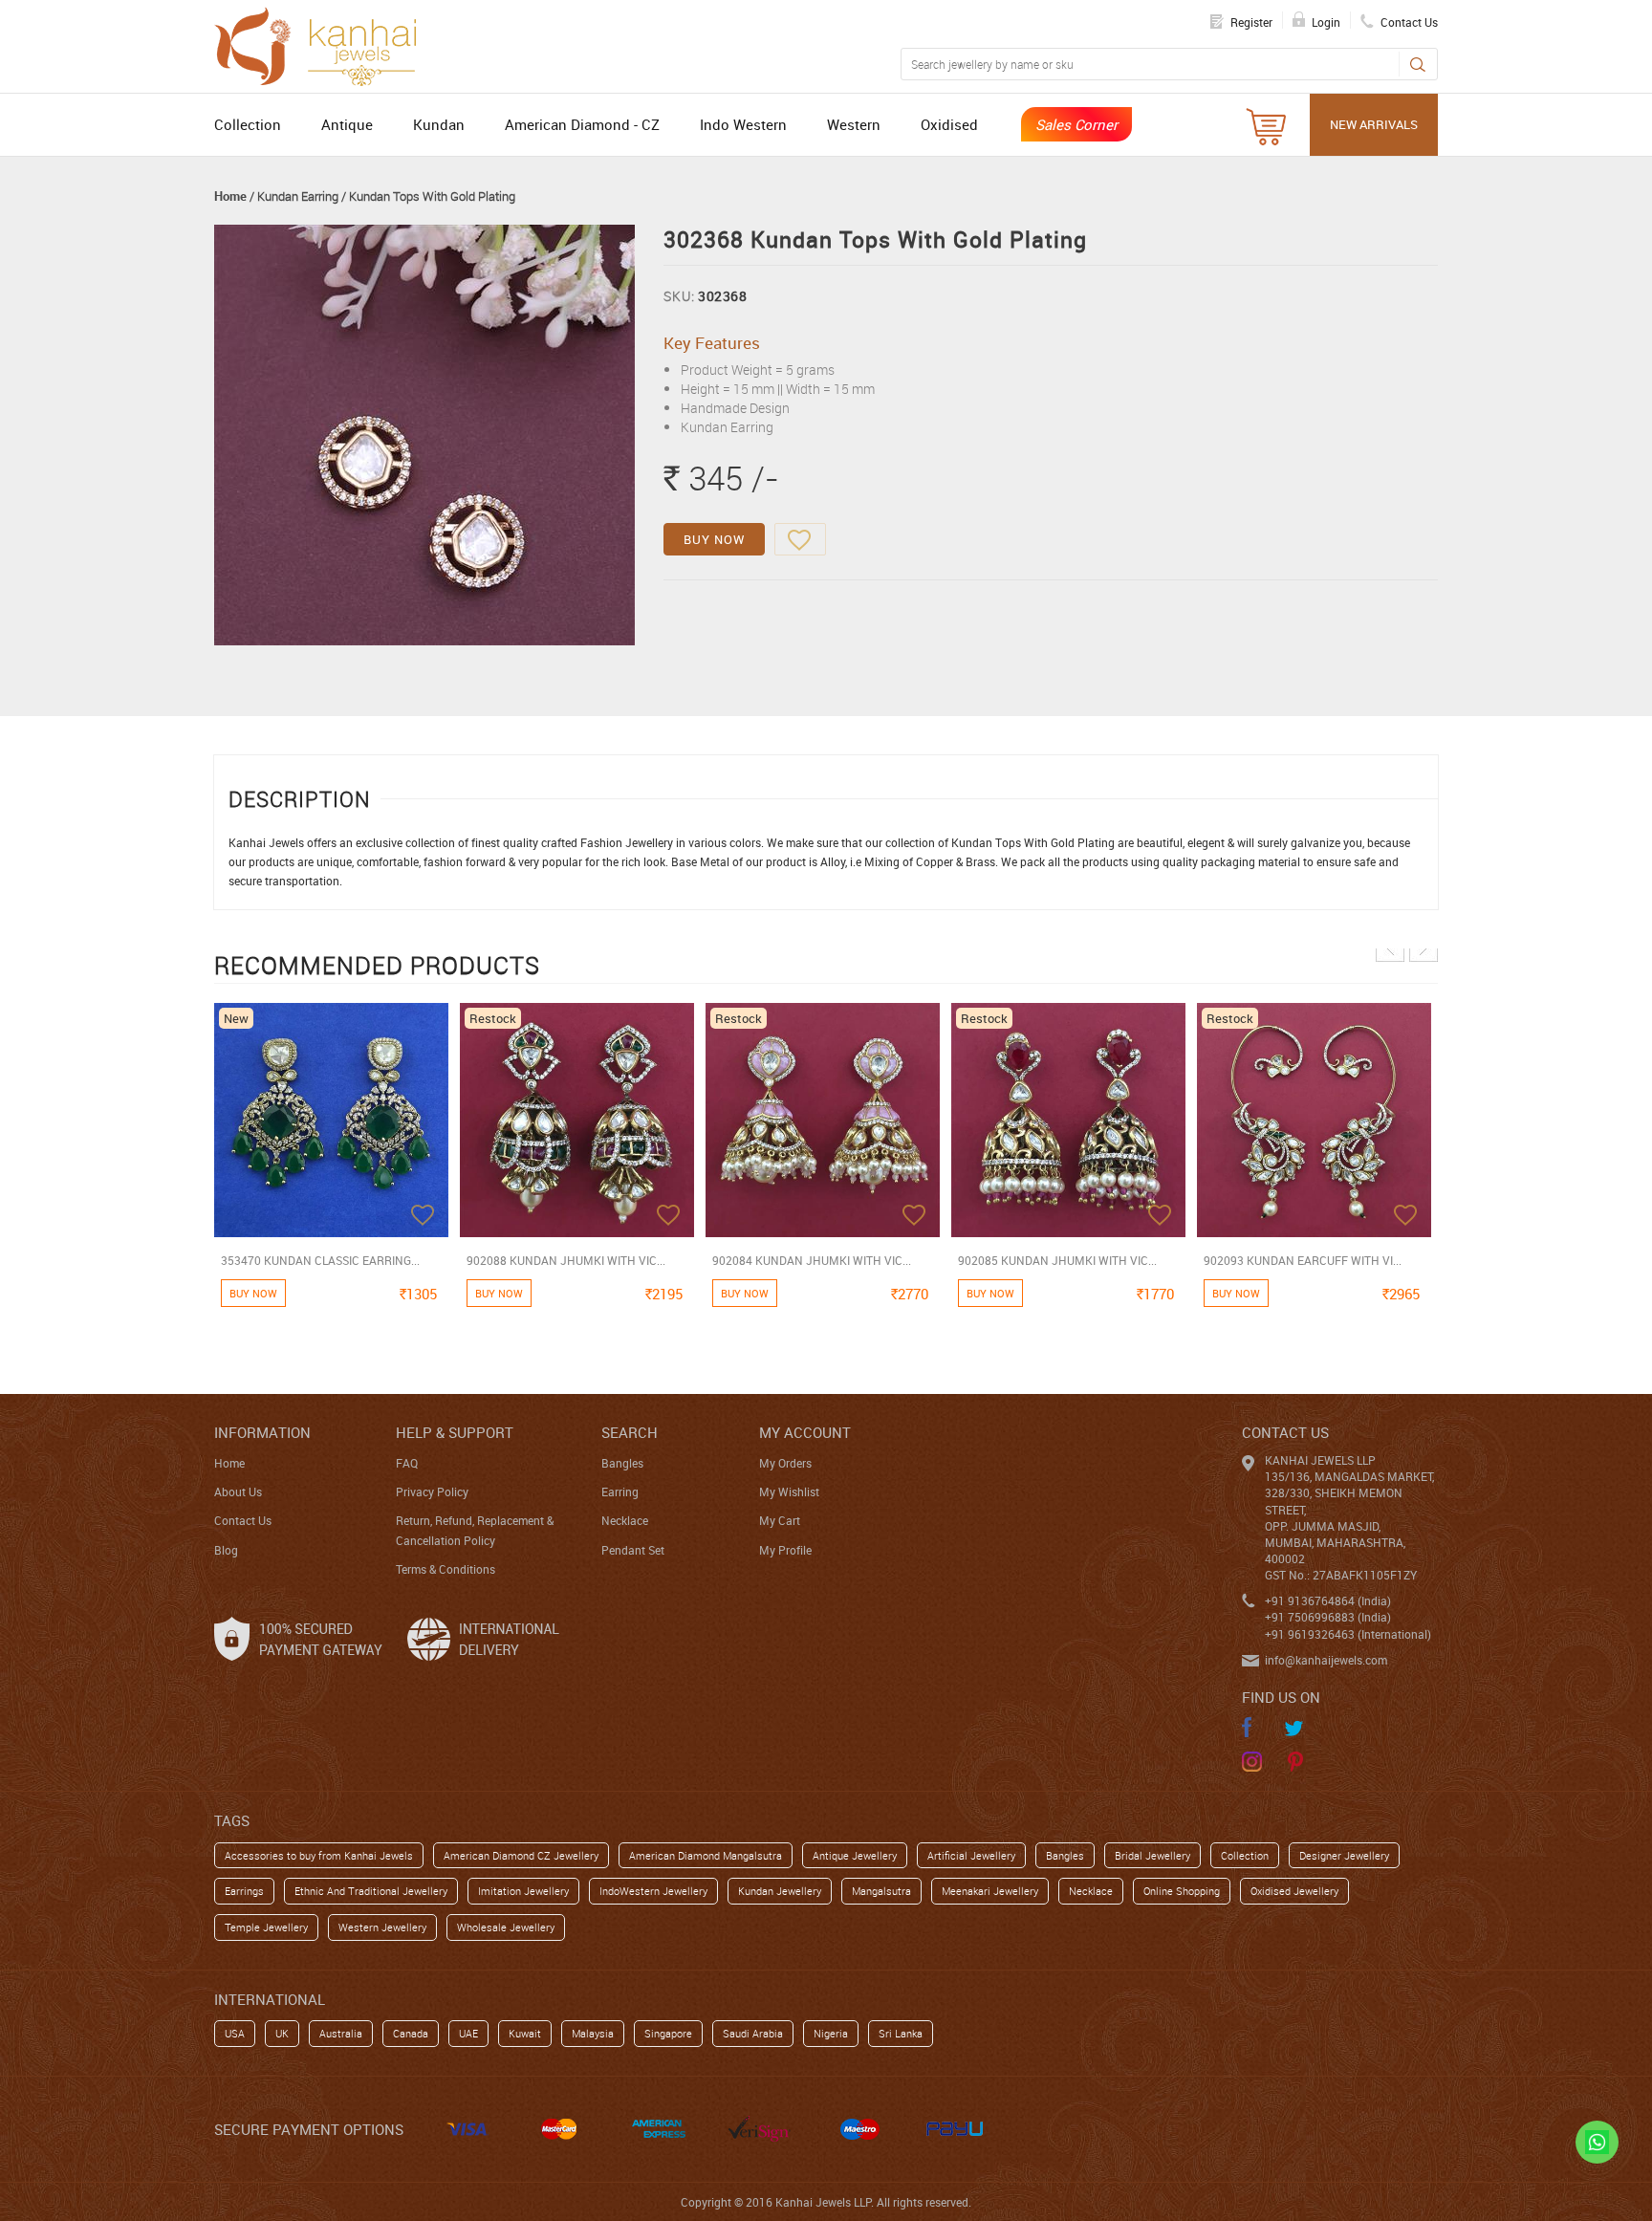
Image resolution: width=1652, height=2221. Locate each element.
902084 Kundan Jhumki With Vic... (812, 1260)
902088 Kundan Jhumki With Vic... (566, 1260)
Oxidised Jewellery (1294, 1891)
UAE (468, 2033)
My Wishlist (789, 1492)
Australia (341, 2033)
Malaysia (593, 2033)
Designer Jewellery (1344, 1855)
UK (282, 2033)
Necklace (625, 1520)
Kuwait (525, 2033)
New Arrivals (1374, 124)
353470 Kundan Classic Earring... (320, 1260)
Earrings (244, 1891)
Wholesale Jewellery (506, 1927)
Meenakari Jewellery (990, 1891)
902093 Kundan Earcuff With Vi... (1303, 1260)
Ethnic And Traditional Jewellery (371, 1891)
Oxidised (949, 124)
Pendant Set (633, 1550)
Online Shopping (1182, 1891)
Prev (1390, 947)
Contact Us (243, 1520)
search (630, 1432)
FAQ (407, 1463)
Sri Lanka (901, 2033)
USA (235, 2033)
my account (805, 1432)
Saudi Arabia (753, 2033)
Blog (226, 1550)
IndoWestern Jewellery (653, 1891)
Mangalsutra (881, 1891)
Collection (248, 124)
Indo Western (743, 124)
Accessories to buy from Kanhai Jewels (319, 1855)
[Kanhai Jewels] (324, 44)
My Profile (785, 1550)
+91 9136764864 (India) (1328, 1600)
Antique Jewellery (855, 1855)
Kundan (439, 124)
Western (854, 124)
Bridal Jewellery (1152, 1855)
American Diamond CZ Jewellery (521, 1855)
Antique (347, 124)
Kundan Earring (298, 196)
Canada (411, 2033)
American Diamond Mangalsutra (706, 1855)
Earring (620, 1492)
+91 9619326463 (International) (1348, 1634)
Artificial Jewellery (971, 1855)
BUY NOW (714, 539)
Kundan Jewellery (780, 1891)
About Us (238, 1492)
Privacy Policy (432, 1492)
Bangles (622, 1463)
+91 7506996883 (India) (1328, 1617)
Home (230, 196)
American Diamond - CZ (582, 124)
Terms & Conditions (446, 1569)
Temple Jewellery (266, 1927)
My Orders (785, 1463)
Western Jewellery (382, 1927)
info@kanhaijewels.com (1326, 1660)
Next (1424, 947)
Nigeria (831, 2033)
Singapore (668, 2033)
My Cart (780, 1520)
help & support (455, 1432)
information (262, 1432)
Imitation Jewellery (523, 1891)
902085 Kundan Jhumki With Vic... (1057, 1260)
